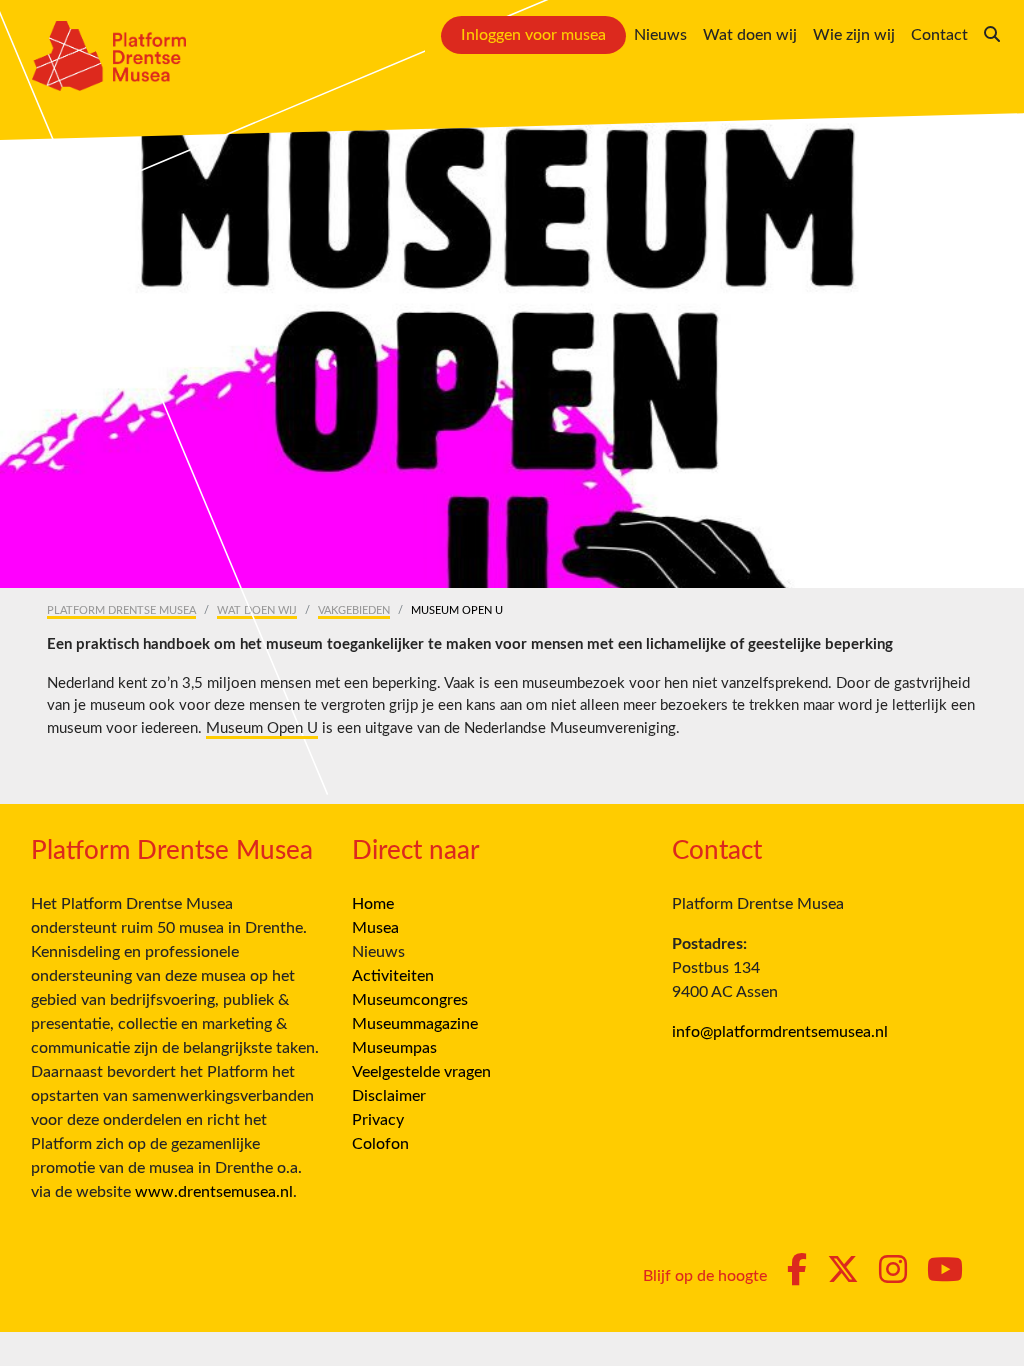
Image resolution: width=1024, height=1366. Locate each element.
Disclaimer (389, 1096)
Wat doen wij (750, 35)
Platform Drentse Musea (121, 610)
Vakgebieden (354, 610)
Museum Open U (262, 728)
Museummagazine (415, 1024)
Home (373, 904)
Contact (939, 35)
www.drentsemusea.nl (214, 1192)
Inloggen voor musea (533, 35)
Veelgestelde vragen (421, 1072)
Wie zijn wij (854, 35)
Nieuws (660, 35)
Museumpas (394, 1048)
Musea (375, 928)
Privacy (378, 1120)
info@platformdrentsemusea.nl (780, 1032)
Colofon (380, 1144)
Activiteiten (393, 976)
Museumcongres (410, 1000)
